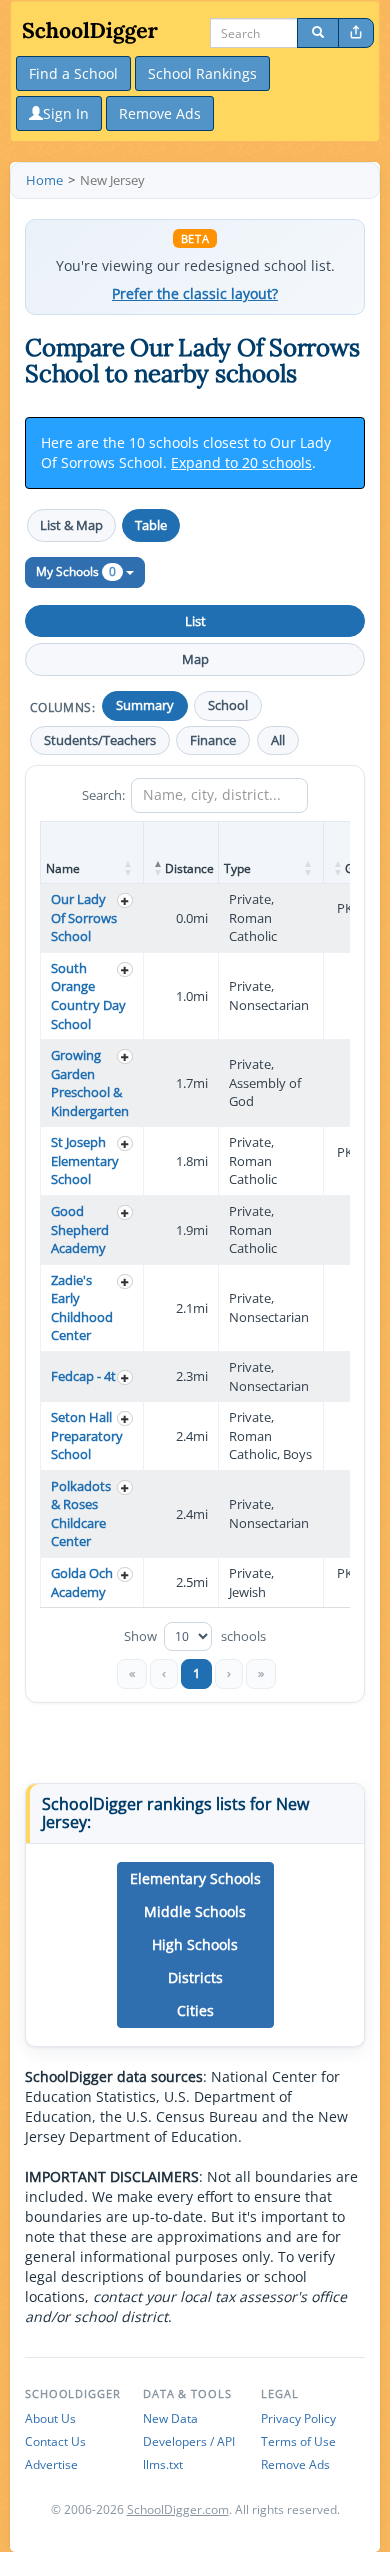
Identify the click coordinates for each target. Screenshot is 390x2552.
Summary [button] (145, 705)
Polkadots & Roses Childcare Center (81, 1514)
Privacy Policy (298, 2418)
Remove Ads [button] (160, 113)
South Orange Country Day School (88, 996)
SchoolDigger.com (178, 2509)
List (195, 621)
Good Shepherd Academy (80, 1229)
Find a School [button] (73, 73)
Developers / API (189, 2441)
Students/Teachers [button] (100, 740)
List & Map (71, 525)
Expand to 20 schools (241, 462)
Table (151, 525)
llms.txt (163, 2464)
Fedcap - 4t (83, 1376)
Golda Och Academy (82, 1582)
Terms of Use (298, 2441)
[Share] (356, 33)
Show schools (195, 1636)
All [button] (278, 740)
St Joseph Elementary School (85, 1160)
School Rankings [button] (202, 73)
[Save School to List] (125, 900)
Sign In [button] (66, 113)
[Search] (318, 33)
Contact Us (55, 2441)
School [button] (228, 705)
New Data (170, 2418)
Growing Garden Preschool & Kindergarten (90, 1083)
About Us (50, 2418)
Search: (103, 795)
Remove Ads (295, 2464)
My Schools (76, 571)
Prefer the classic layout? (195, 294)
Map (195, 659)
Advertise (51, 2464)
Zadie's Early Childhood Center (82, 1308)
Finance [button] (213, 740)
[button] (129, 868)
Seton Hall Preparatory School (87, 1435)
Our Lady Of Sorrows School (84, 917)
